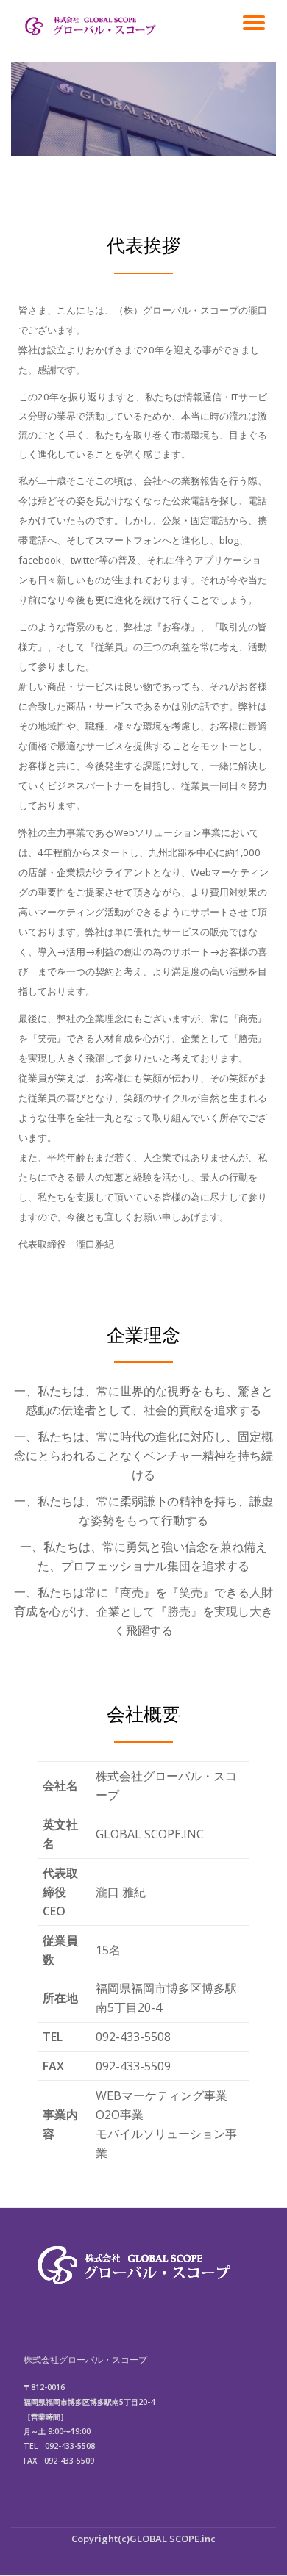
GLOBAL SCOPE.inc (173, 2539)
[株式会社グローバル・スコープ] (91, 26)
